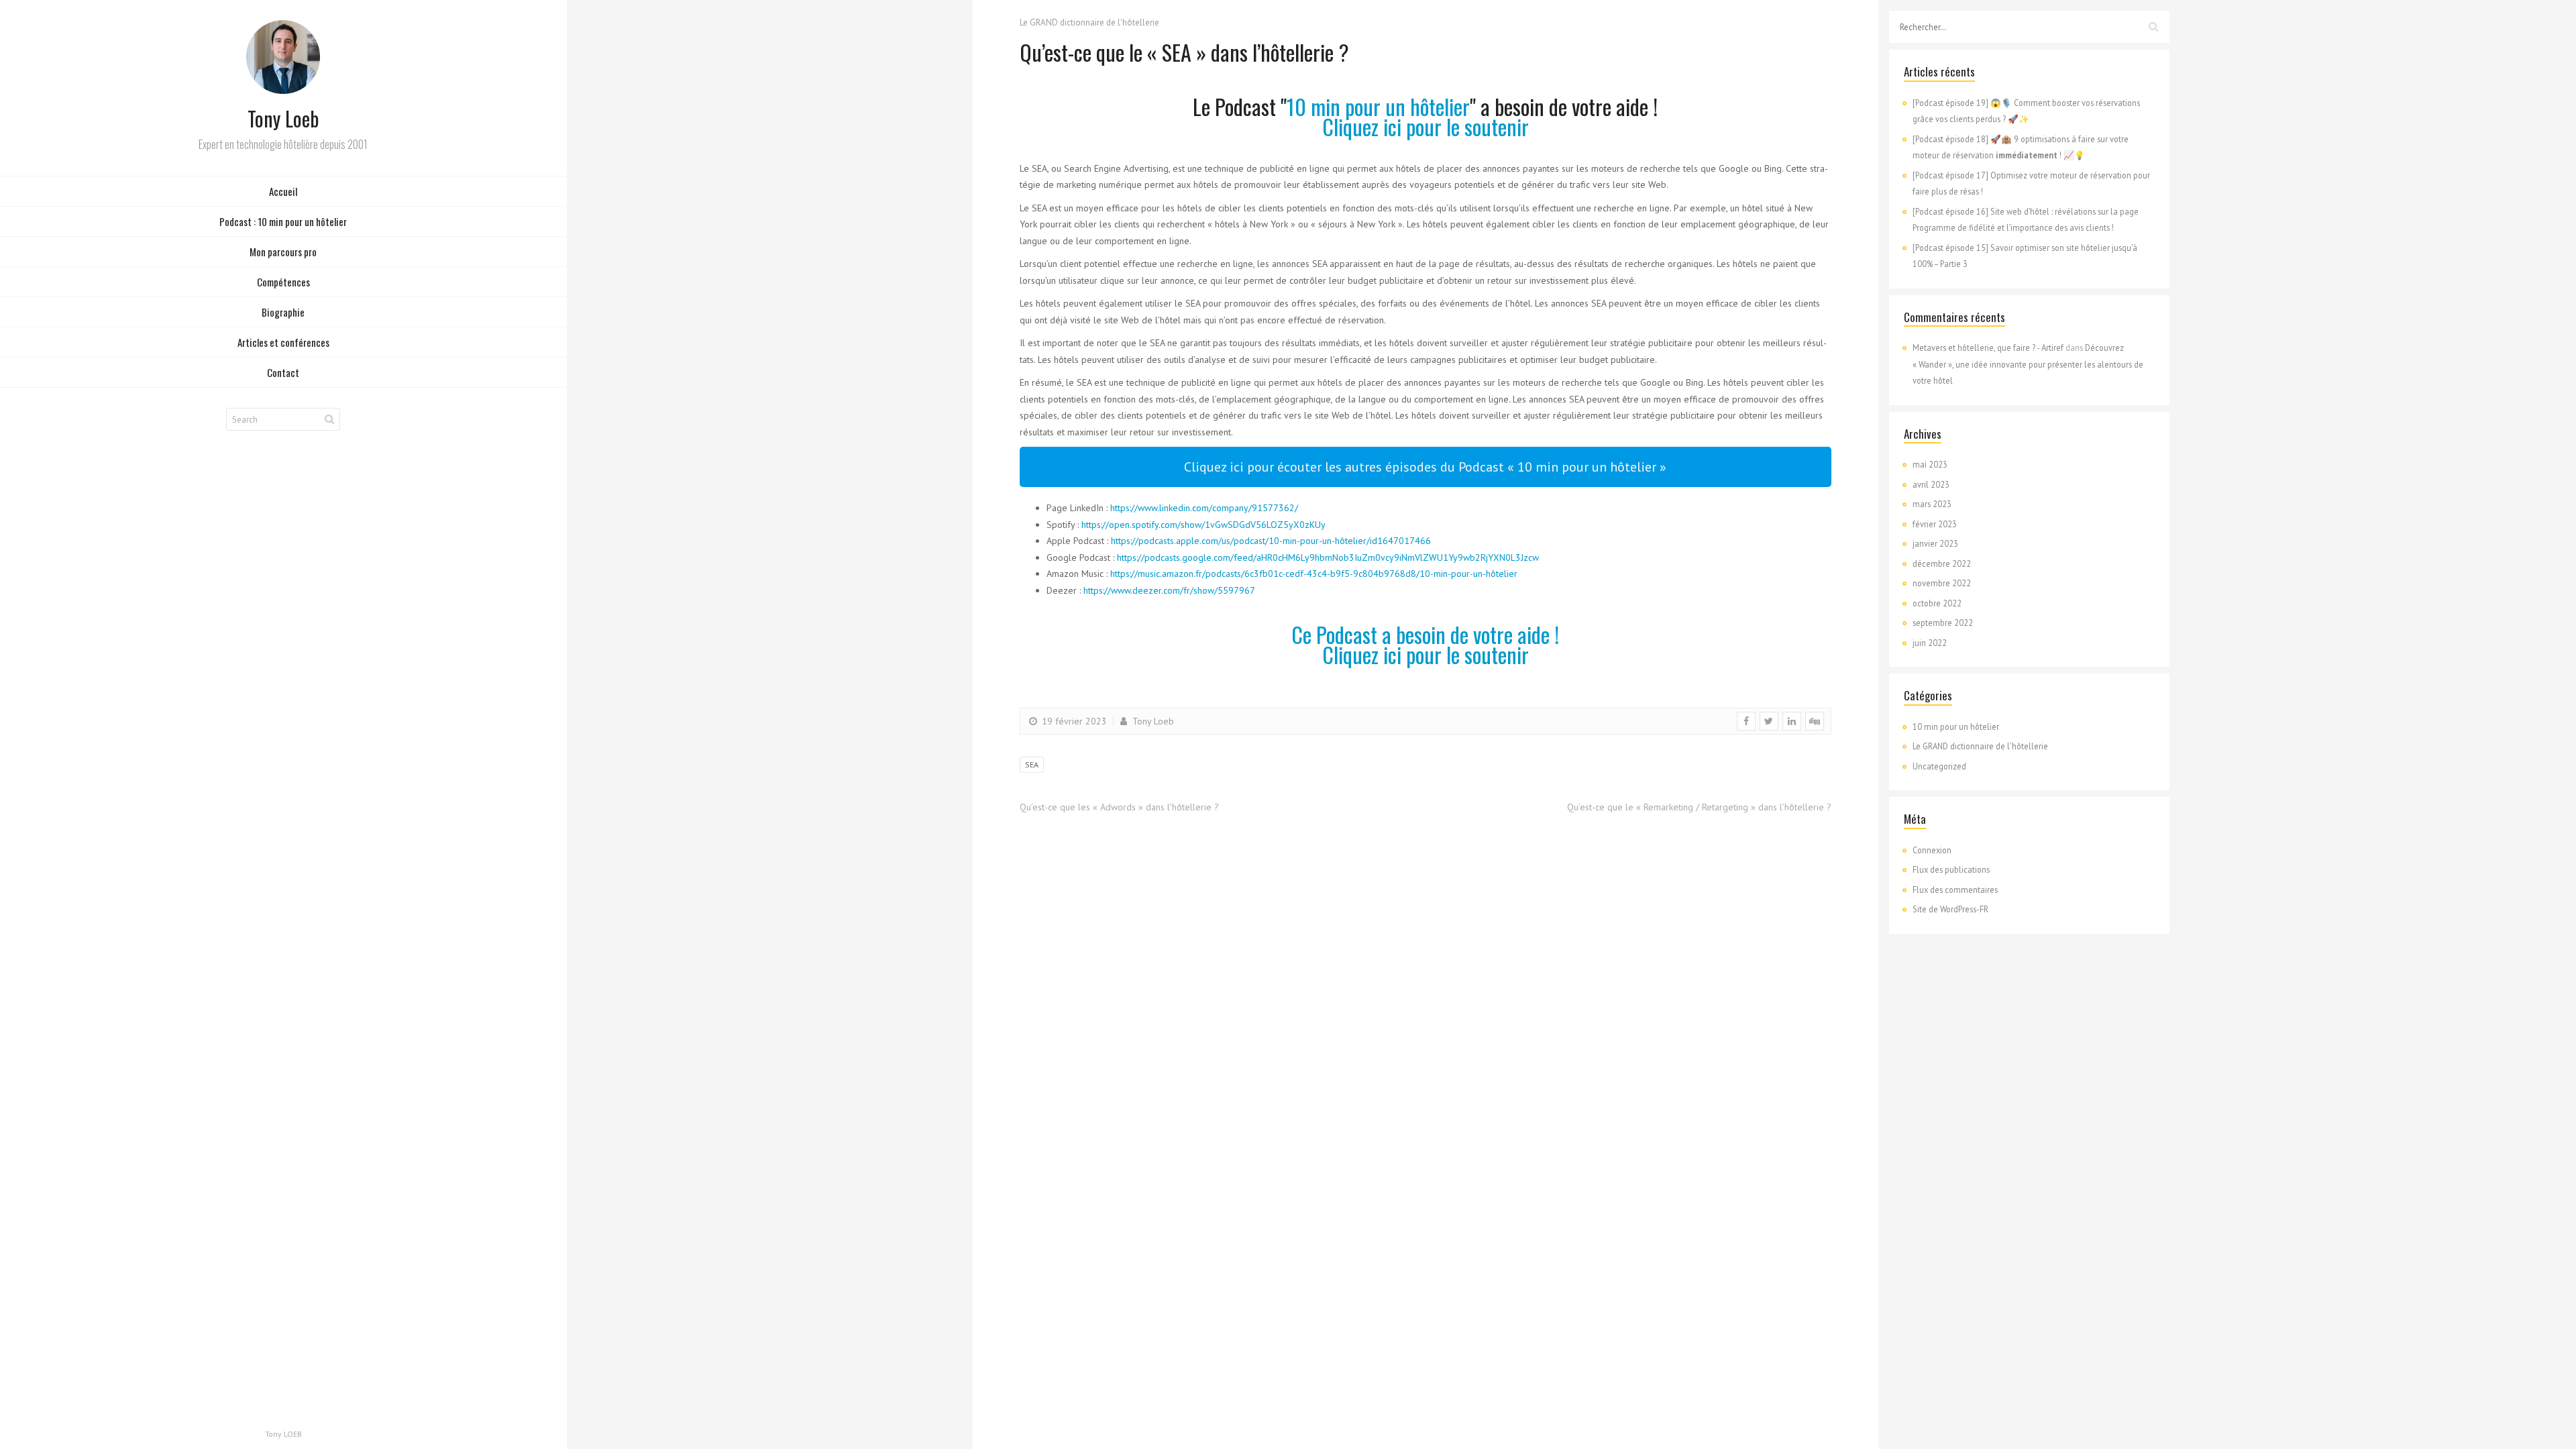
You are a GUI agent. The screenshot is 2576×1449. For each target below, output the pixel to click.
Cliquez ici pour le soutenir (1426, 126)
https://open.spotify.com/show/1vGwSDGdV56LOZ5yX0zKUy (1203, 525)
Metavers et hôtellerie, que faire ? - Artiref (1988, 347)
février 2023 (1935, 524)
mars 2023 (1932, 504)
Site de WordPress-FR (1950, 909)
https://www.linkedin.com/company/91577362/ (1204, 508)
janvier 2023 (1935, 543)
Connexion (1932, 850)
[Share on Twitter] (1769, 721)
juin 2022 (1930, 643)
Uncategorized (1939, 766)
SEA (1032, 764)
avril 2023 (1931, 484)
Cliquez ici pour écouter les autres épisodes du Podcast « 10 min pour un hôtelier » (1425, 467)
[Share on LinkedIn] (1792, 721)
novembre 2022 (1942, 583)
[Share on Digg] (1815, 721)
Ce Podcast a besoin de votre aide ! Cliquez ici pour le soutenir (1425, 644)
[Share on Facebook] (1746, 721)
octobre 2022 (1937, 603)
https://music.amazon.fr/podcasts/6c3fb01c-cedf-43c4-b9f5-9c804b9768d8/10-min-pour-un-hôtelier (1314, 574)
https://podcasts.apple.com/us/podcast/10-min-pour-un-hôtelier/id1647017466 (1271, 541)
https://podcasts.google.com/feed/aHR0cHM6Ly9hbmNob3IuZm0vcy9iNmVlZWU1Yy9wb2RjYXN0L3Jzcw (1328, 557)
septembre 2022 (1943, 623)
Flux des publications (1951, 869)
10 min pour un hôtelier (1378, 106)
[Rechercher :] (2029, 27)
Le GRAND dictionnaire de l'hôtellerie (1089, 22)
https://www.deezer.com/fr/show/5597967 (1169, 590)
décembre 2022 (1942, 563)
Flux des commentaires (1955, 890)
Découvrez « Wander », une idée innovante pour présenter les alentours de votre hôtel (2028, 364)
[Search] (329, 419)
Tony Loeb (1152, 721)
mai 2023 (1930, 464)
